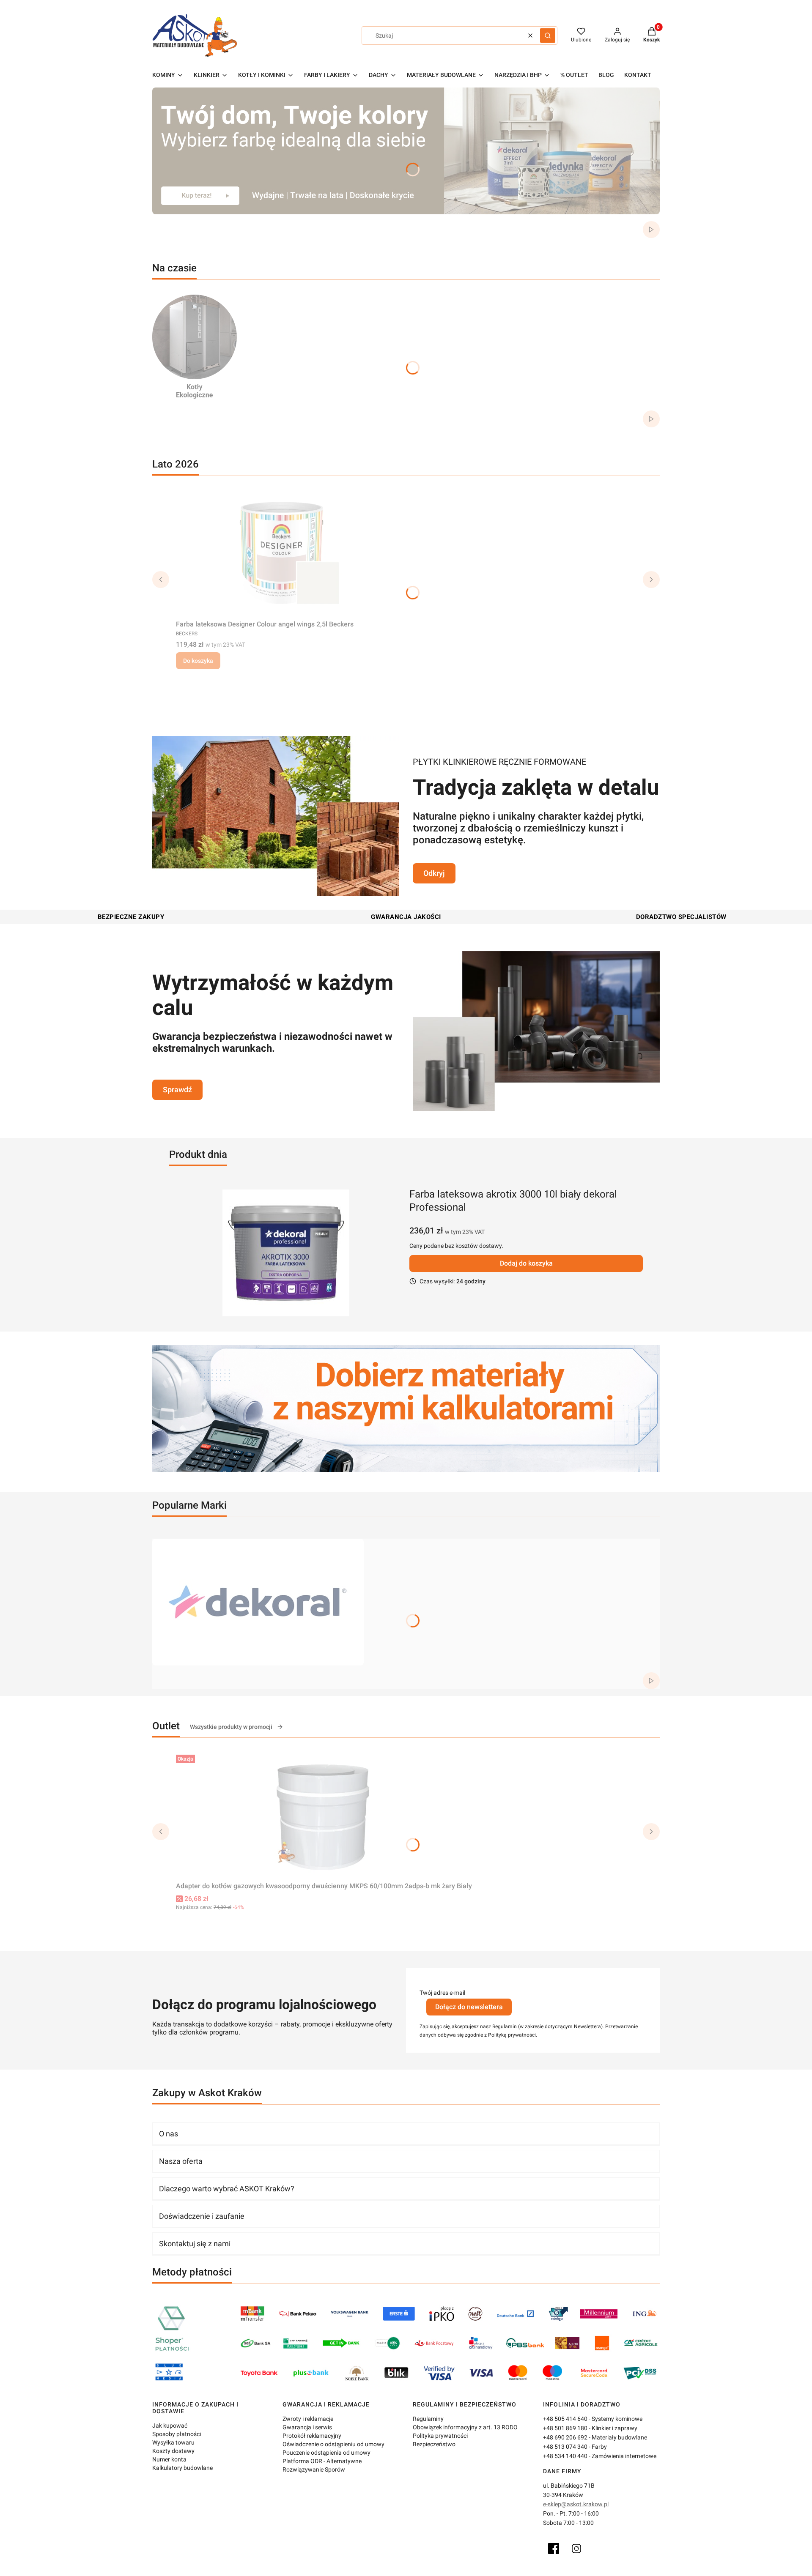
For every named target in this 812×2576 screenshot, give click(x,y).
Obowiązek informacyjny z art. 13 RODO (465, 2427)
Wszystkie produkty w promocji (231, 1727)
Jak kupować (170, 2426)
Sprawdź (177, 1090)
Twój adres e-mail (442, 1993)
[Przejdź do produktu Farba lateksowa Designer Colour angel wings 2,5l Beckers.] (282, 553)
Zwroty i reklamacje (308, 2419)
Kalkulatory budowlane (182, 2468)
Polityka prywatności (440, 2436)
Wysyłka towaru (173, 2442)
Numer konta (169, 2459)
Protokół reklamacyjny (312, 2436)
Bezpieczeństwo (434, 2444)
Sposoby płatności (177, 2434)
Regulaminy (428, 2419)
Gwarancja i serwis (307, 2427)
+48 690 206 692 (565, 2437)
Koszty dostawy (173, 2451)
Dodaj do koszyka (526, 1263)
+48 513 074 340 (565, 2447)
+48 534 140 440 (565, 2456)
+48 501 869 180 (565, 2428)
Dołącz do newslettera (469, 2007)
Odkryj (434, 873)
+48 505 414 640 (565, 2419)
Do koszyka (198, 661)
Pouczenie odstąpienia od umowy (326, 2453)
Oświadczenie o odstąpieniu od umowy (333, 2444)
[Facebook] (554, 2549)
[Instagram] (576, 2549)
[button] (548, 36)
